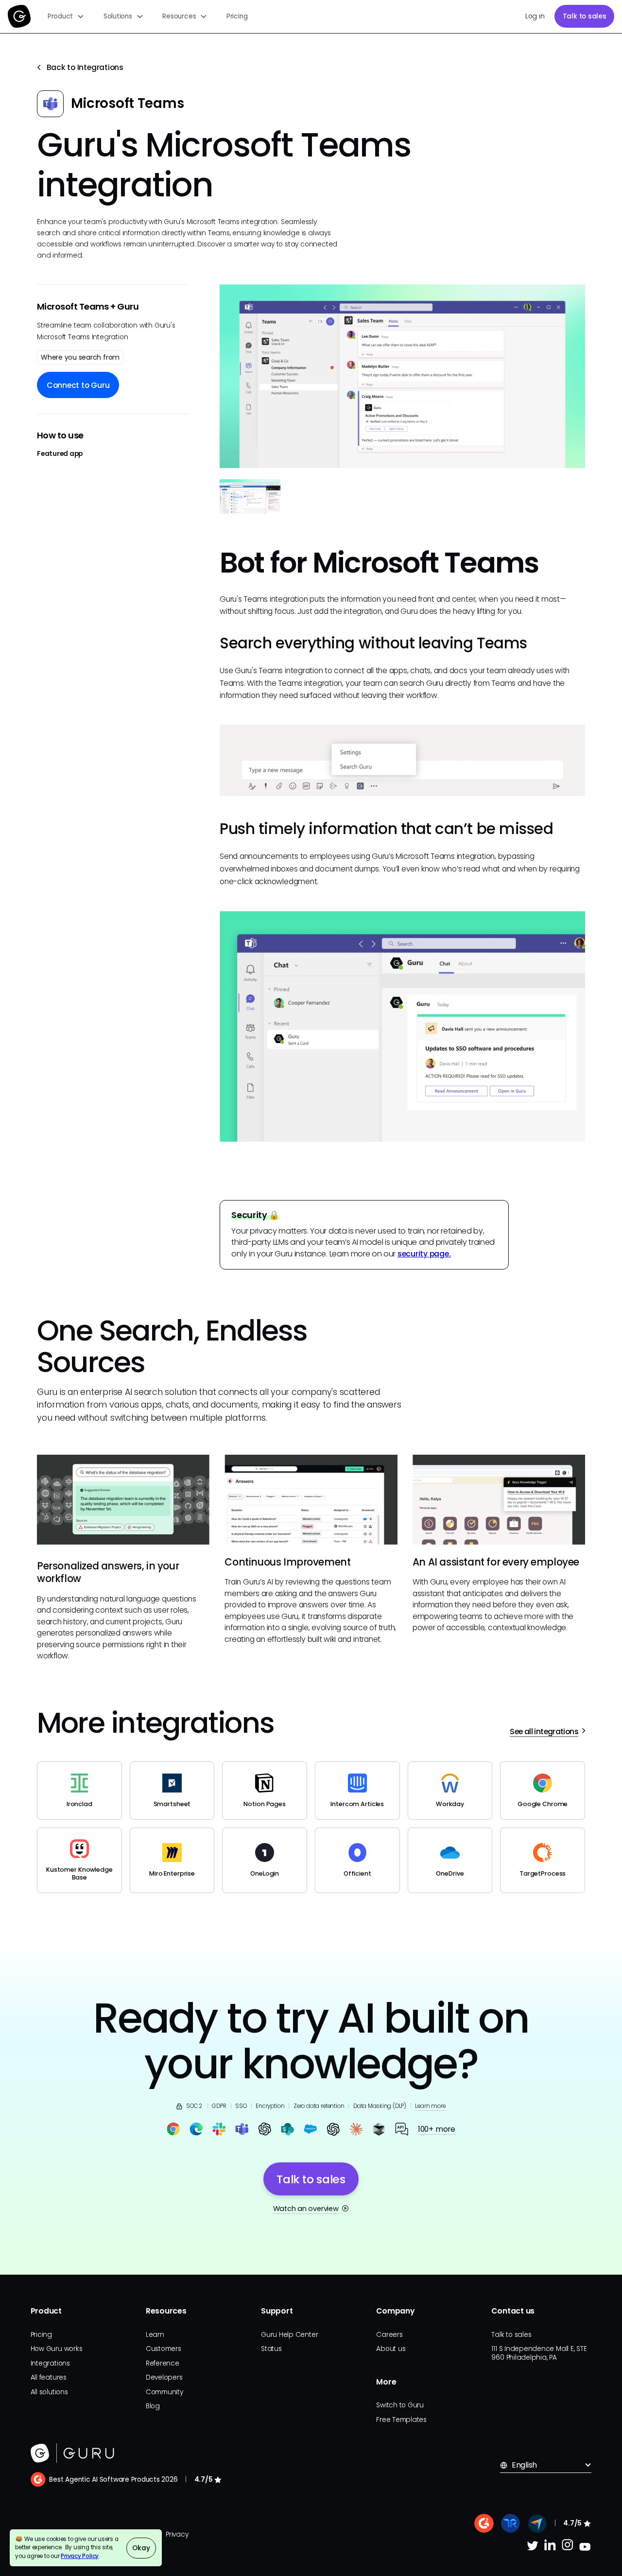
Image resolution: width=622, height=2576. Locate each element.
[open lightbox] (402, 376)
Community (164, 2392)
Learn (155, 2335)
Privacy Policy (80, 2556)
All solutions (49, 2392)
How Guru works (57, 2349)
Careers (389, 2335)
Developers (164, 2377)
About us (391, 2349)
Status (271, 2349)
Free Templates (401, 2420)
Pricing (237, 16)
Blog (153, 2406)
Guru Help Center (289, 2335)
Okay (141, 2548)
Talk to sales (585, 16)
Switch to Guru (400, 2405)
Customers (164, 2349)
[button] (66, 17)
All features (49, 2377)
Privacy (177, 2534)
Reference (163, 2363)
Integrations (50, 2363)
